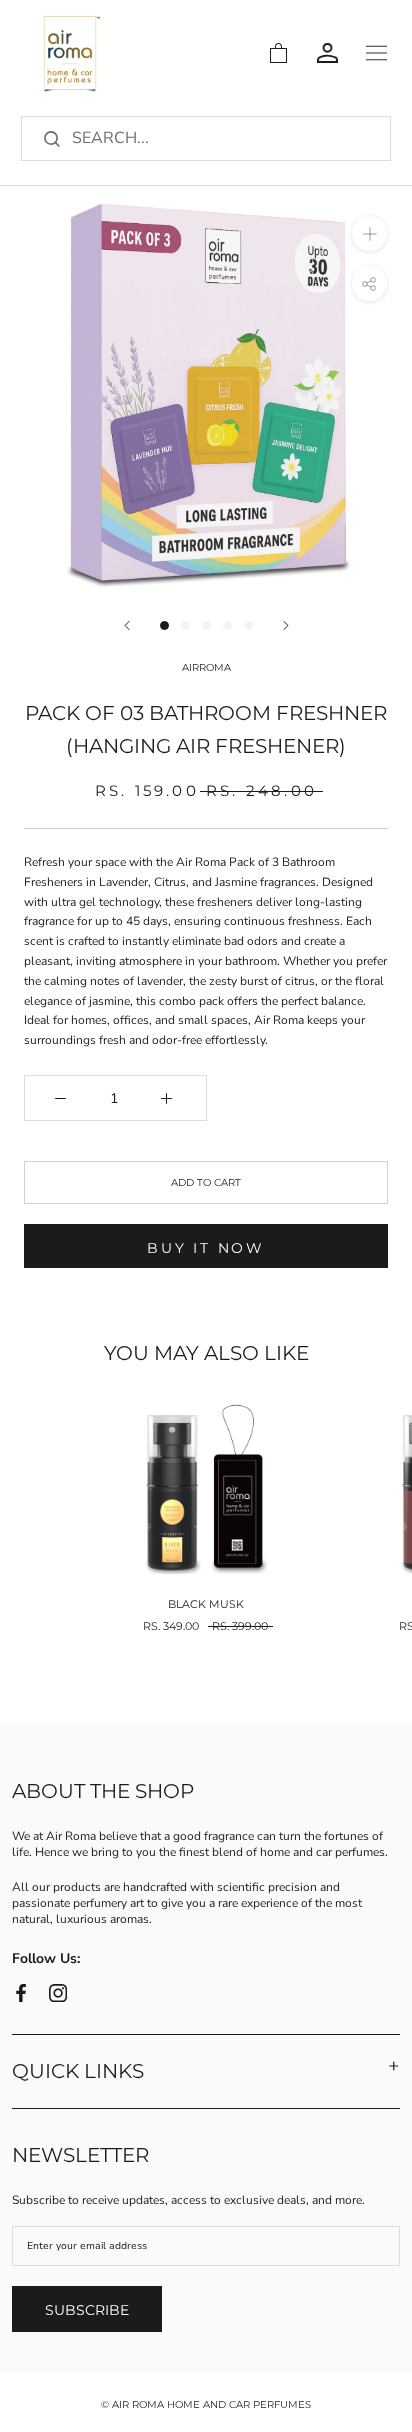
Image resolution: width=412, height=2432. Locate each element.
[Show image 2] (185, 625)
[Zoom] (369, 233)
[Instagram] (58, 1992)
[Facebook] (21, 1992)
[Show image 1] (164, 625)
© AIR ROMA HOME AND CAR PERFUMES (206, 2404)
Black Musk (206, 1604)
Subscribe (87, 2310)
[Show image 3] (206, 625)
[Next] (286, 625)
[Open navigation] (376, 53)
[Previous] (127, 625)
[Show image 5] (248, 625)
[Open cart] (278, 53)
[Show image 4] (227, 625)
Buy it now (206, 1248)
